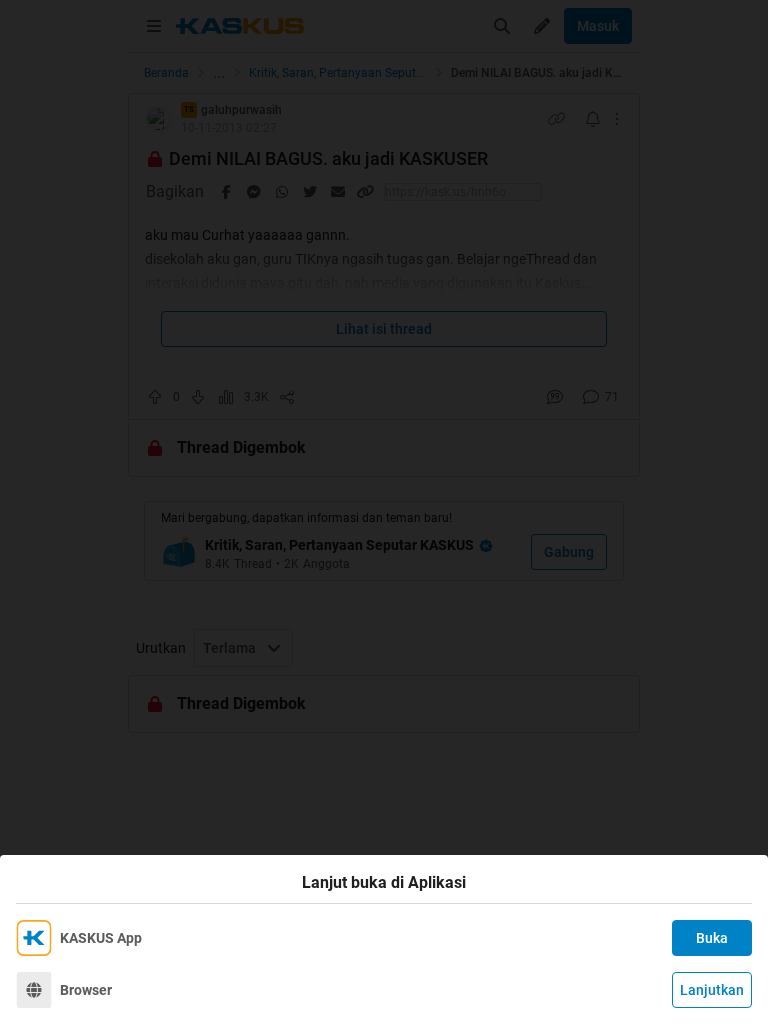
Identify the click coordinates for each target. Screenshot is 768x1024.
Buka (712, 938)
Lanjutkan (712, 990)
